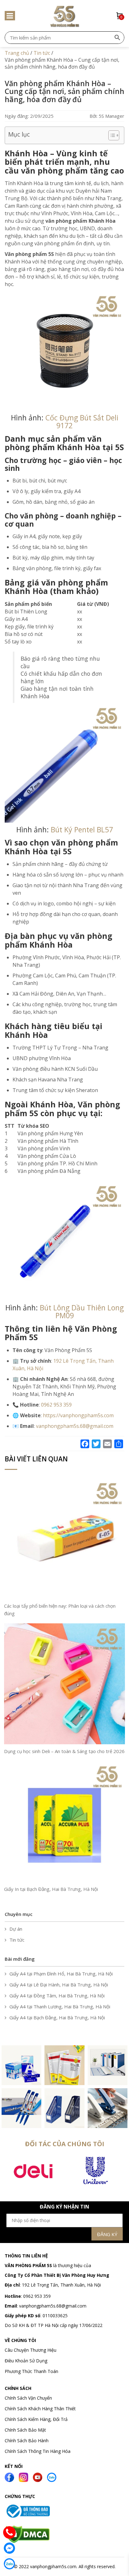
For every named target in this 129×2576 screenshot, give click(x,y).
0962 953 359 (36, 2296)
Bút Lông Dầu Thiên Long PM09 (82, 1311)
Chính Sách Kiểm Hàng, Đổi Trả (36, 2419)
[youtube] (38, 2477)
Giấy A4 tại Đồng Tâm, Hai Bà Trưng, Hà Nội (57, 1996)
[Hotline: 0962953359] (9, 2532)
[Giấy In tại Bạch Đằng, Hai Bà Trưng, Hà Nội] (64, 1821)
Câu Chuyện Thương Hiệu (31, 2350)
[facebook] (9, 2477)
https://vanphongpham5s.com (78, 1415)
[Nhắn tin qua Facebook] (9, 2548)
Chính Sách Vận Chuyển (29, 2398)
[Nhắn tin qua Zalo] (9, 2564)
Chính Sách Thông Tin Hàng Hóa (38, 2451)
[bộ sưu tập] (21, 2065)
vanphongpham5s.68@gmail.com (53, 2306)
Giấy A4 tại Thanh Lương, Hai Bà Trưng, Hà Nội (60, 2006)
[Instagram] (23, 2477)
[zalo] (52, 2477)
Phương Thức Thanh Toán (31, 2371)
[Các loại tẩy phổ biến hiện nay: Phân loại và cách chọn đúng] (64, 1538)
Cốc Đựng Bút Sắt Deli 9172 (82, 422)
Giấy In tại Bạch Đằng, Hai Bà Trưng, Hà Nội (51, 1889)
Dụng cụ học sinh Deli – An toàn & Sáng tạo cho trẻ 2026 (64, 1751)
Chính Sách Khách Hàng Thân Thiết (40, 2409)
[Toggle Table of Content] (111, 135)
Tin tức (17, 1940)
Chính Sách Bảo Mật (25, 2430)
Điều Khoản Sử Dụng (26, 2361)
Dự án (16, 1929)
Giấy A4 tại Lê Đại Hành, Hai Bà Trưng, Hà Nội (59, 1985)
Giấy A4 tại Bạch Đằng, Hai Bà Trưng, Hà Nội (57, 2017)
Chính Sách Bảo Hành (27, 2441)
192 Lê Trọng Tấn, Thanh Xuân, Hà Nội (61, 2285)
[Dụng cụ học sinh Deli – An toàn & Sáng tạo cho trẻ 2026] (64, 1683)
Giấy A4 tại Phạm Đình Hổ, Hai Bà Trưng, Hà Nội (61, 1974)
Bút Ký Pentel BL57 (82, 830)
